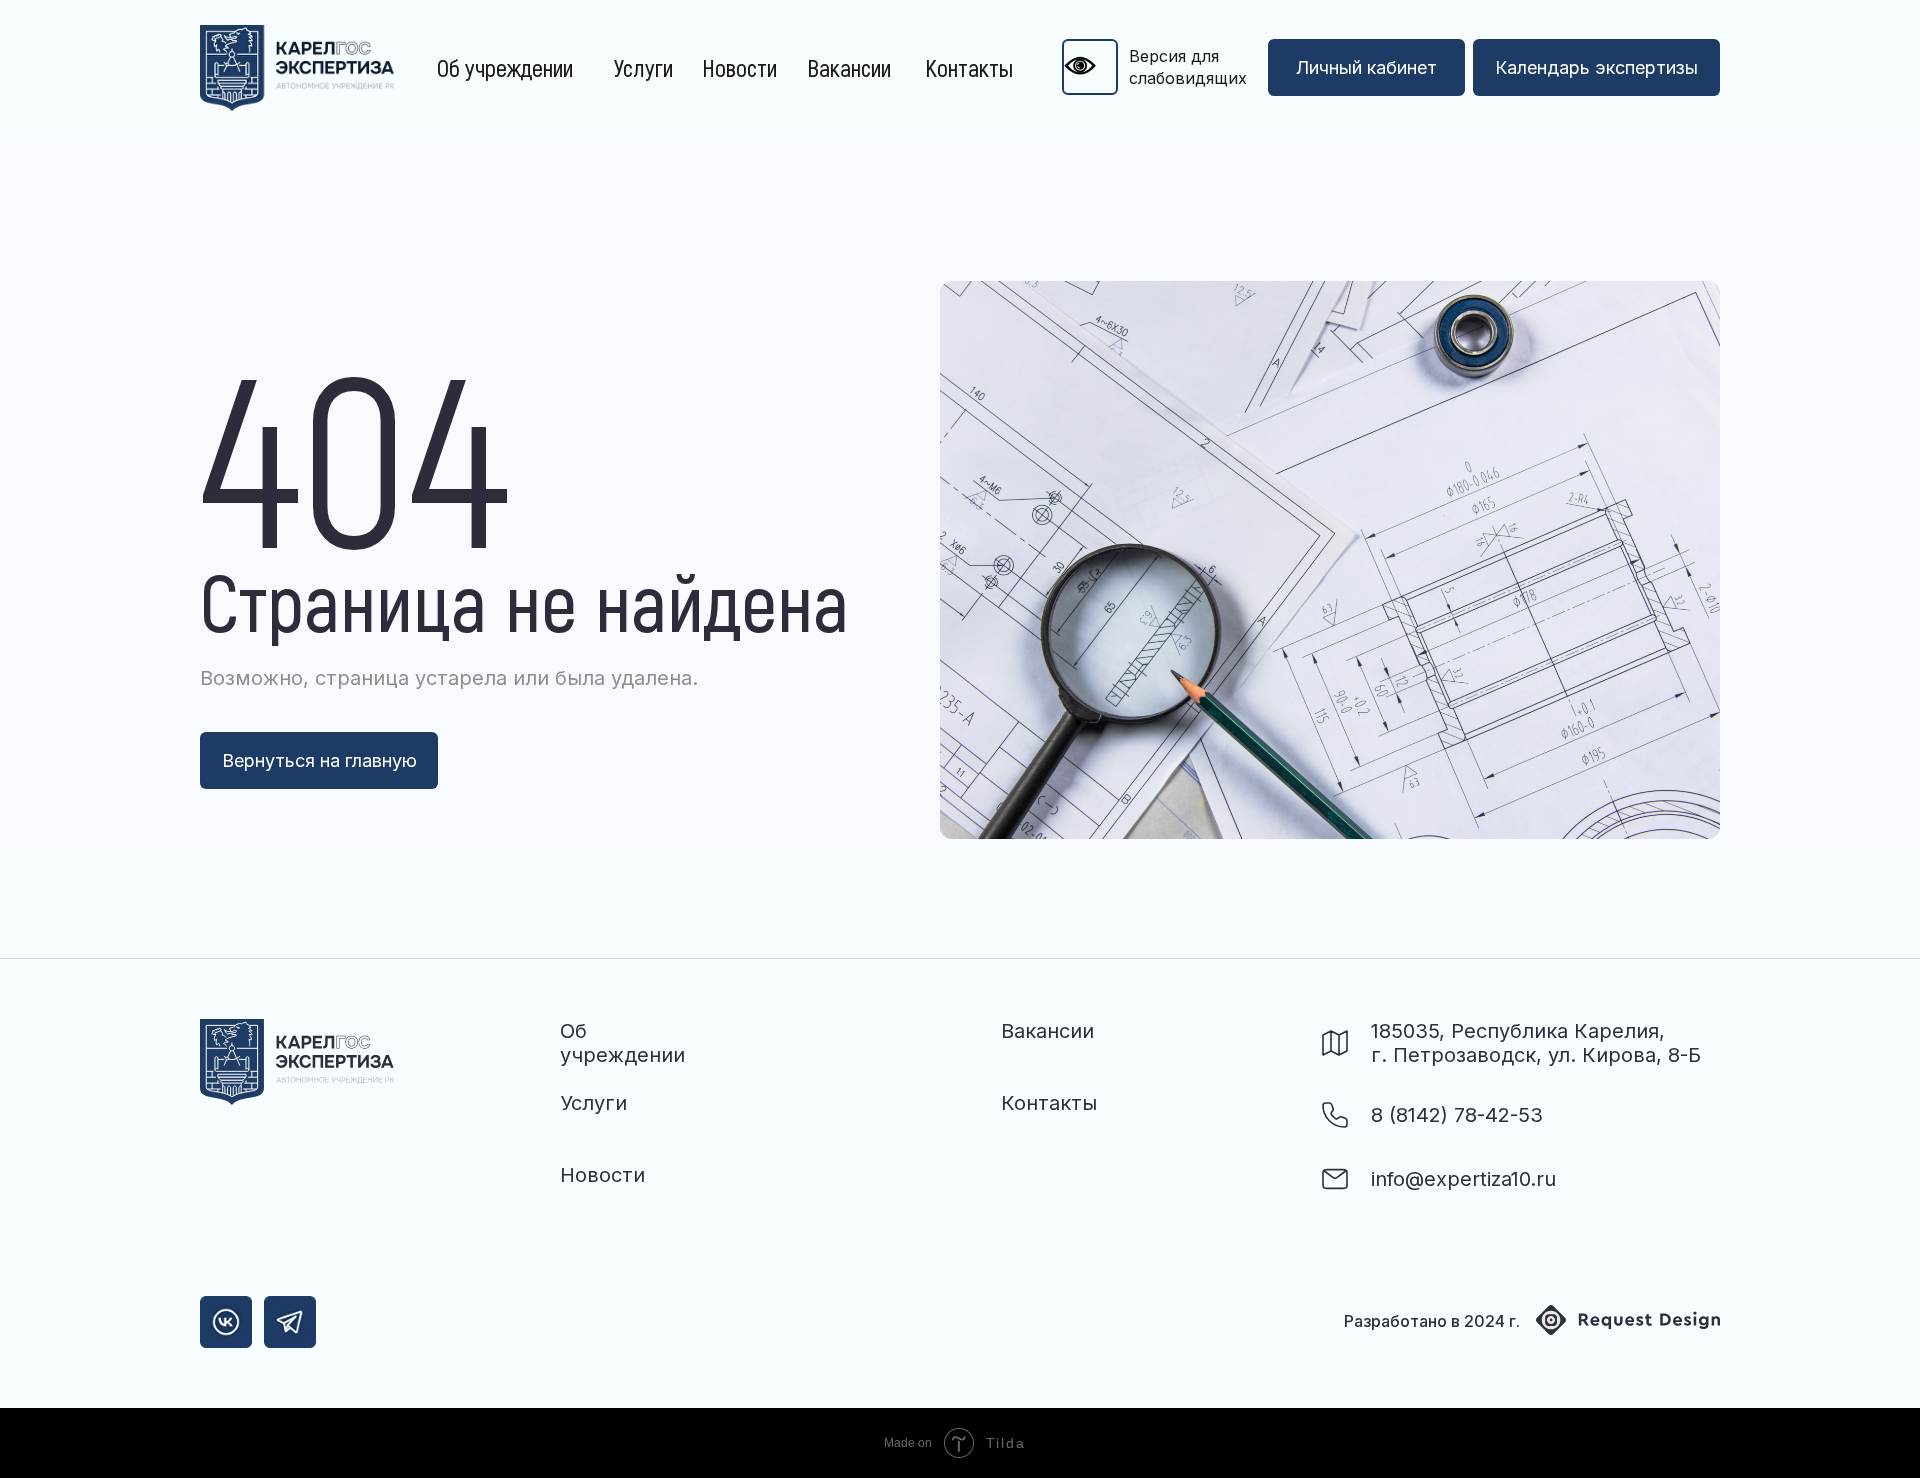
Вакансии (849, 67)
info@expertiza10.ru (1463, 1179)
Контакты (969, 67)
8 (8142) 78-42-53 (1457, 1115)
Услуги (643, 67)
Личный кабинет (1366, 67)
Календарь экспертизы (1596, 67)
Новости (739, 67)
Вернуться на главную (319, 760)
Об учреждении (505, 67)
